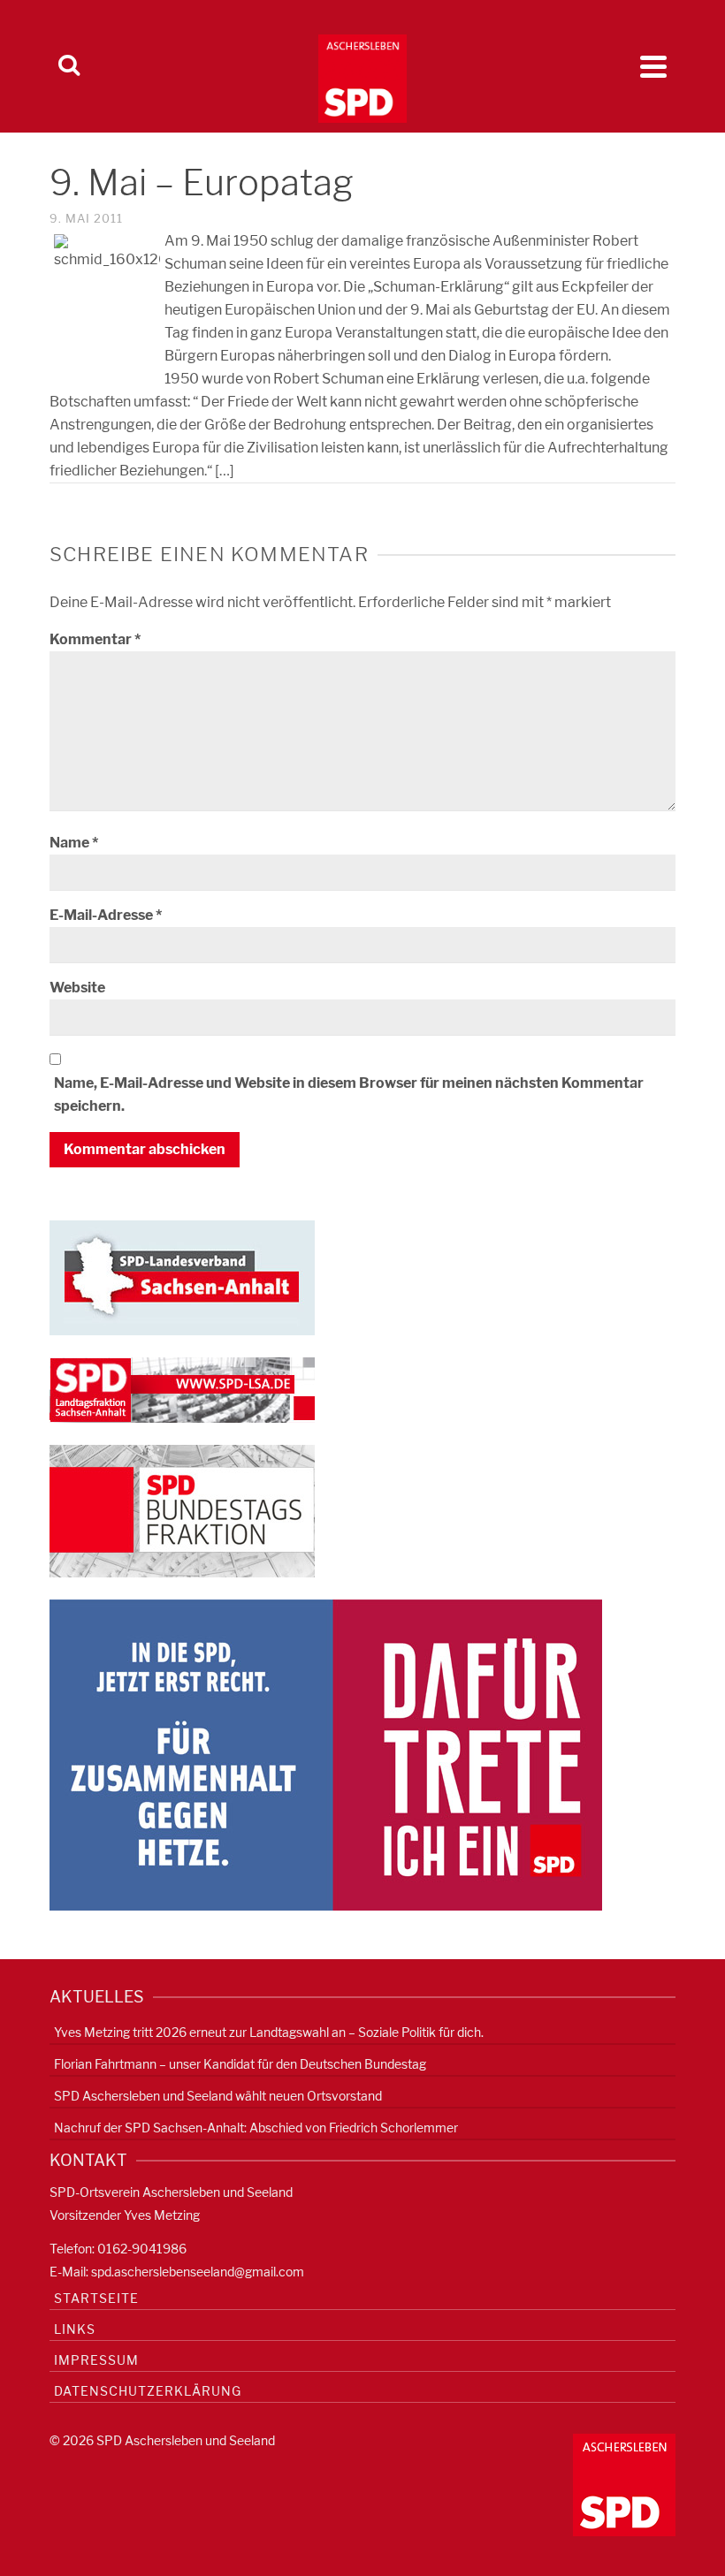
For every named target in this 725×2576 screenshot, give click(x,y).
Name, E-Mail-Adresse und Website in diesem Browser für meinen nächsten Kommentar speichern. (349, 1094)
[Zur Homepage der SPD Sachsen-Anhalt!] (182, 1277)
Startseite (96, 2298)
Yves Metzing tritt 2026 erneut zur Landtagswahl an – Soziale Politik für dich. (269, 2032)
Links (75, 2329)
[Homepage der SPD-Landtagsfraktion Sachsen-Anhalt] (182, 1389)
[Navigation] (653, 66)
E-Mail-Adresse (106, 915)
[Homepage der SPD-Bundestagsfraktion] (182, 1510)
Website (77, 988)
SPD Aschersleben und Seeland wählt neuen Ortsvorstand (218, 2096)
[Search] (69, 66)
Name (74, 843)
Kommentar (95, 639)
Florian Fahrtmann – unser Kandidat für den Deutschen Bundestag (240, 2064)
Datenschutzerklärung (148, 2391)
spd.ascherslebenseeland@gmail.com (198, 2272)
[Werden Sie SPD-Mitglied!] (326, 1754)
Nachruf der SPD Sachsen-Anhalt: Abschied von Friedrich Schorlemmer (256, 2128)
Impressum (96, 2360)
